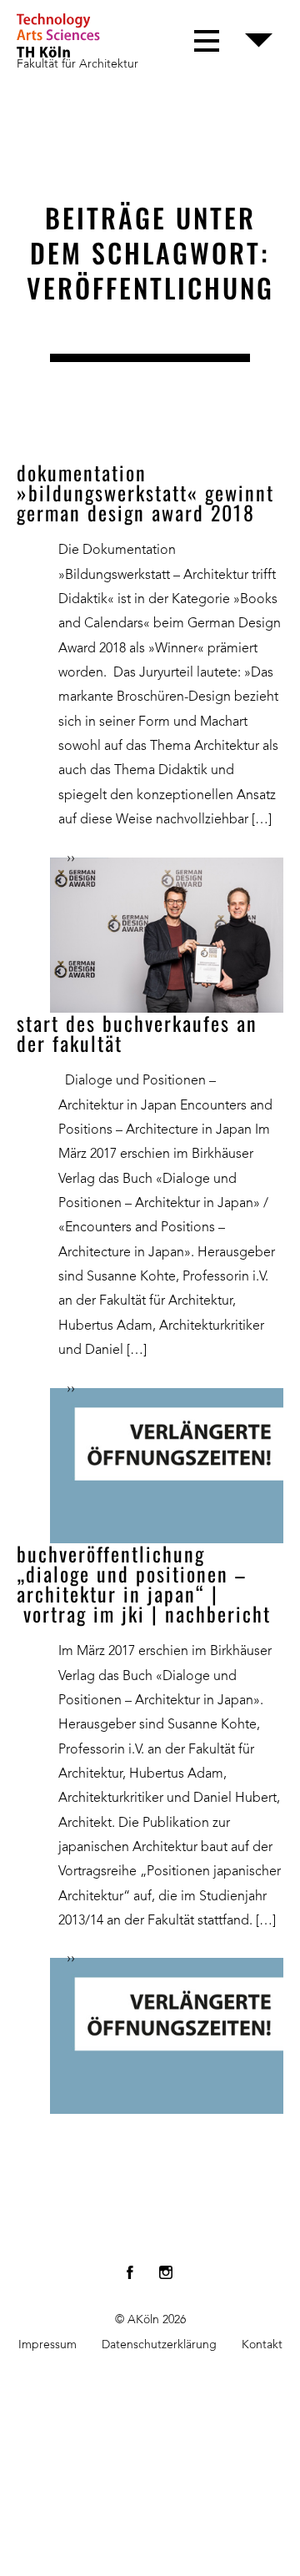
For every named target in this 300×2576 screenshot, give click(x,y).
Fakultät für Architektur (77, 64)
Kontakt (262, 2345)
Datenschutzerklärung (159, 2345)
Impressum (47, 2345)
